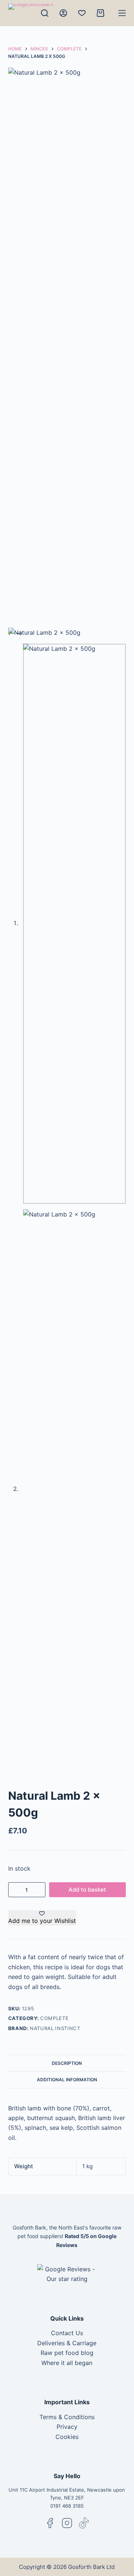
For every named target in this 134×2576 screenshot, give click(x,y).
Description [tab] (67, 2063)
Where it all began (67, 2363)
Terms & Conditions (67, 2417)
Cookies (67, 2437)
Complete (54, 2018)
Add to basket (87, 1890)
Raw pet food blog (67, 2353)
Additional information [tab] (67, 2080)
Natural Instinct (55, 2028)
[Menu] (122, 13)
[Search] (45, 13)
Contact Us (67, 2333)
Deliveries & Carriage (67, 2343)
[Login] (63, 13)
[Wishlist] (82, 13)
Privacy (67, 2427)
